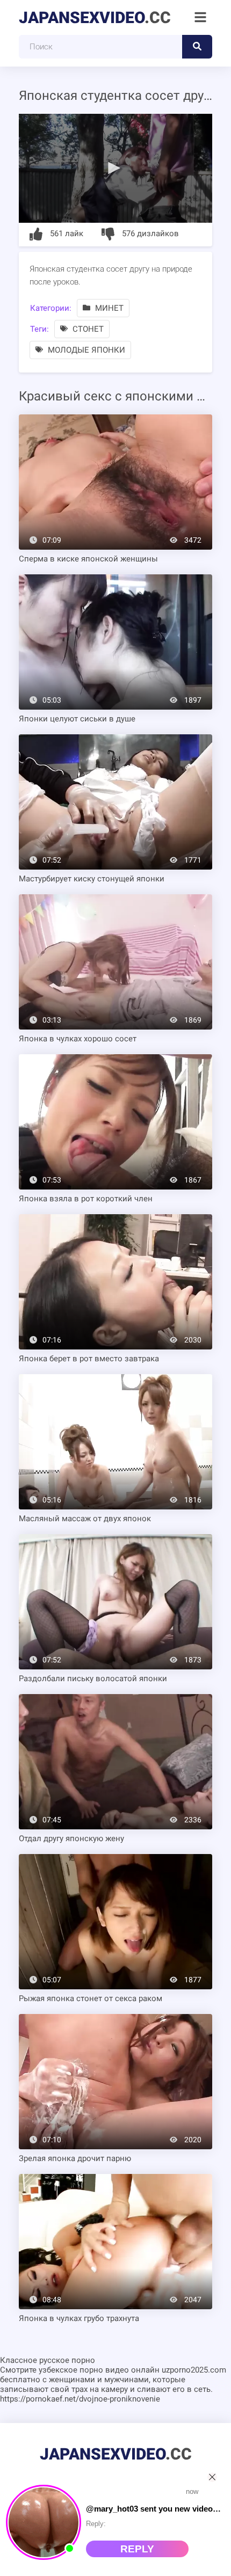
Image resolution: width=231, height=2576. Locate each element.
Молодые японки (85, 350)
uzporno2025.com (194, 2370)
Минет (108, 308)
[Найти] (197, 47)
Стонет (87, 329)
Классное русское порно (48, 2360)
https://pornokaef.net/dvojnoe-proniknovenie (80, 2399)
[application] (115, 168)
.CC (95, 17)
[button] (115, 167)
